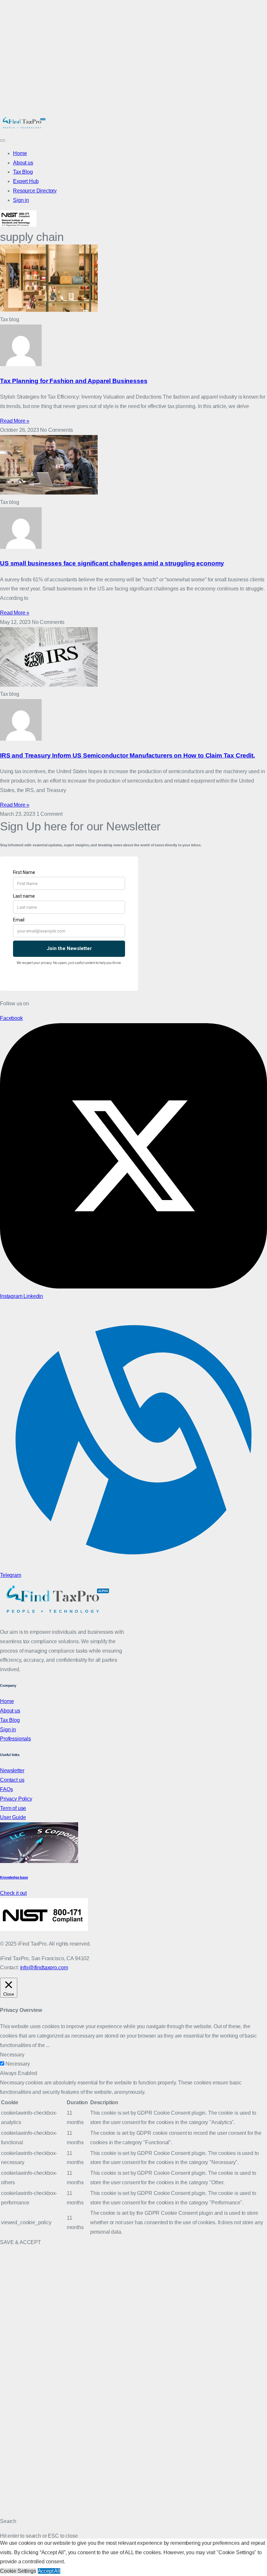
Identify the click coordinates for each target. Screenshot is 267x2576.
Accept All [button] (49, 2571)
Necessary (18, 2064)
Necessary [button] (12, 2055)
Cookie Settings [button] (18, 2571)
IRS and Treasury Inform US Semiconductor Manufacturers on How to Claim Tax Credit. (127, 755)
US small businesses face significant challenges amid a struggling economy (112, 563)
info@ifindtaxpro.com (44, 1968)
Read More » (15, 421)
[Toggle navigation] (3, 140)
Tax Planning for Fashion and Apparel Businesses (74, 381)
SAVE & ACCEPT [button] (21, 2242)
